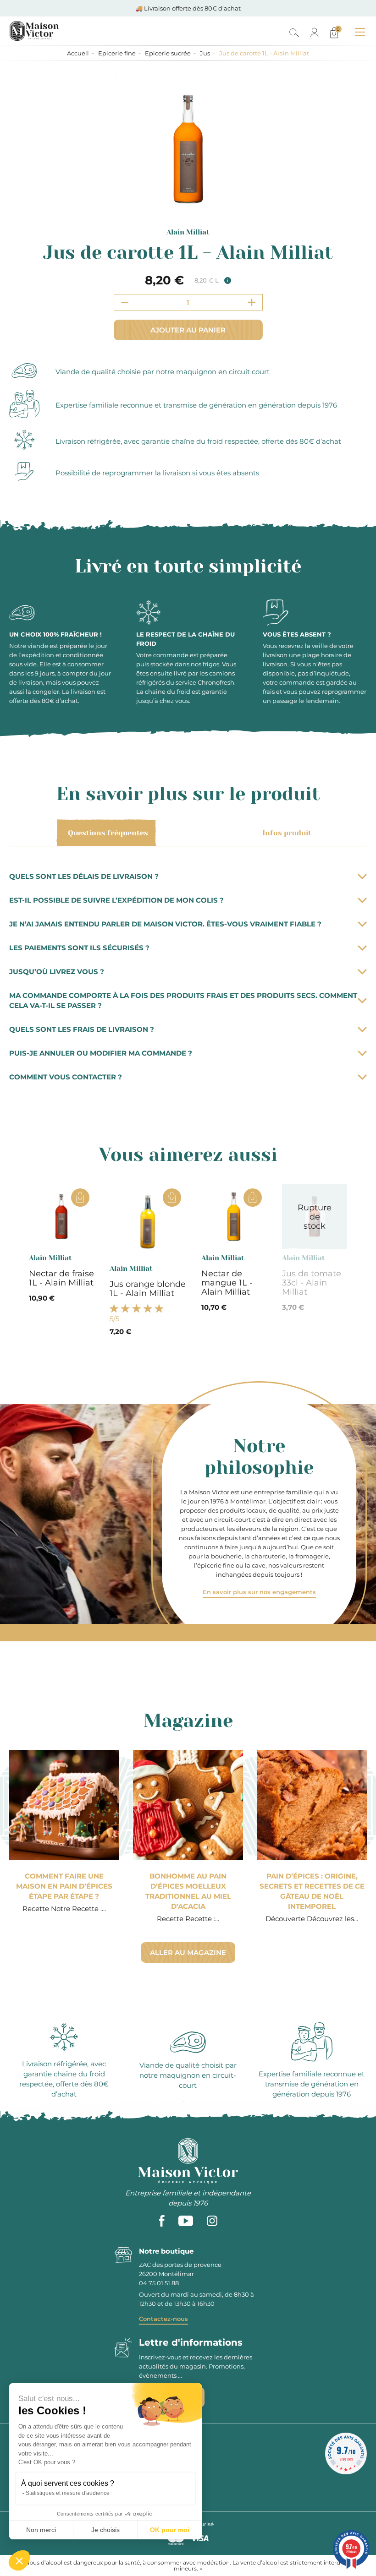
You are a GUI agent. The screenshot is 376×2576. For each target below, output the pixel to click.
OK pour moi (170, 2530)
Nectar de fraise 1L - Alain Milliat (61, 1278)
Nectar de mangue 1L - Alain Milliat (227, 1283)
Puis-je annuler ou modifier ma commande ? (101, 1053)
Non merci (41, 2530)
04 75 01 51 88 (159, 2283)
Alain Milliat (188, 232)
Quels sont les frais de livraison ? (82, 1029)
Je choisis (105, 2530)
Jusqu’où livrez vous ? (57, 972)
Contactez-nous (163, 2319)
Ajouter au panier (188, 330)
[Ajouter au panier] (80, 1198)
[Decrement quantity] (125, 302)
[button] (19, 2560)
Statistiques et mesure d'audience (68, 2493)
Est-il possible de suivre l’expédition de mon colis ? (116, 900)
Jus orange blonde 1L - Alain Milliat (148, 1289)
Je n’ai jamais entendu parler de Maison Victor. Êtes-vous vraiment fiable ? (165, 924)
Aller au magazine (188, 1952)
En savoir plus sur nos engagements (259, 1592)
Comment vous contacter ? (66, 1077)
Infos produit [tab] (287, 833)
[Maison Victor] (75, 31)
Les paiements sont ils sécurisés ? (79, 948)
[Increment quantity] (252, 302)
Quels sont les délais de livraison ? (84, 876)
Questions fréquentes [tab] (108, 833)
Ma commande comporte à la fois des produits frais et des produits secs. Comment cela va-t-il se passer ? (183, 1000)
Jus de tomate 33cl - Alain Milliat (312, 1283)
